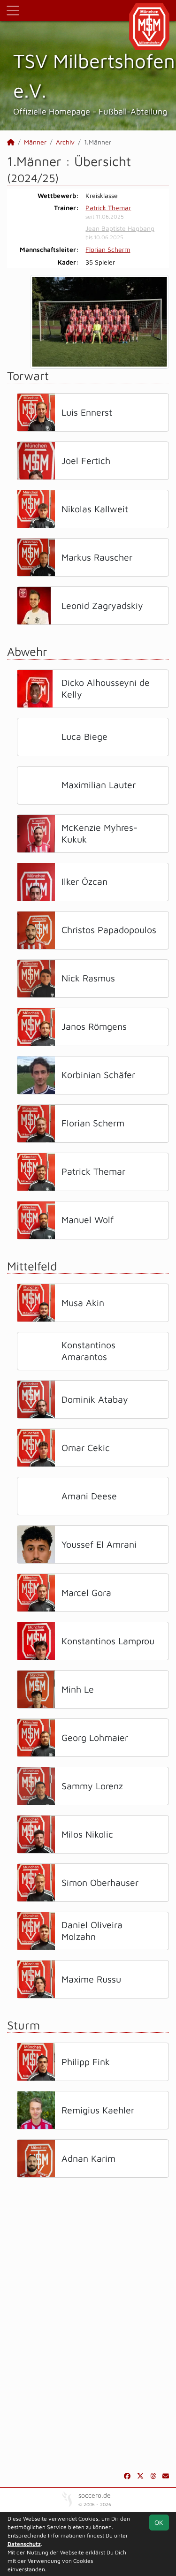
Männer (35, 142)
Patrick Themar (108, 208)
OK (159, 2522)
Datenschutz (24, 2544)
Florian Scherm (108, 249)
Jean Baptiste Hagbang (120, 228)
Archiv (65, 142)
